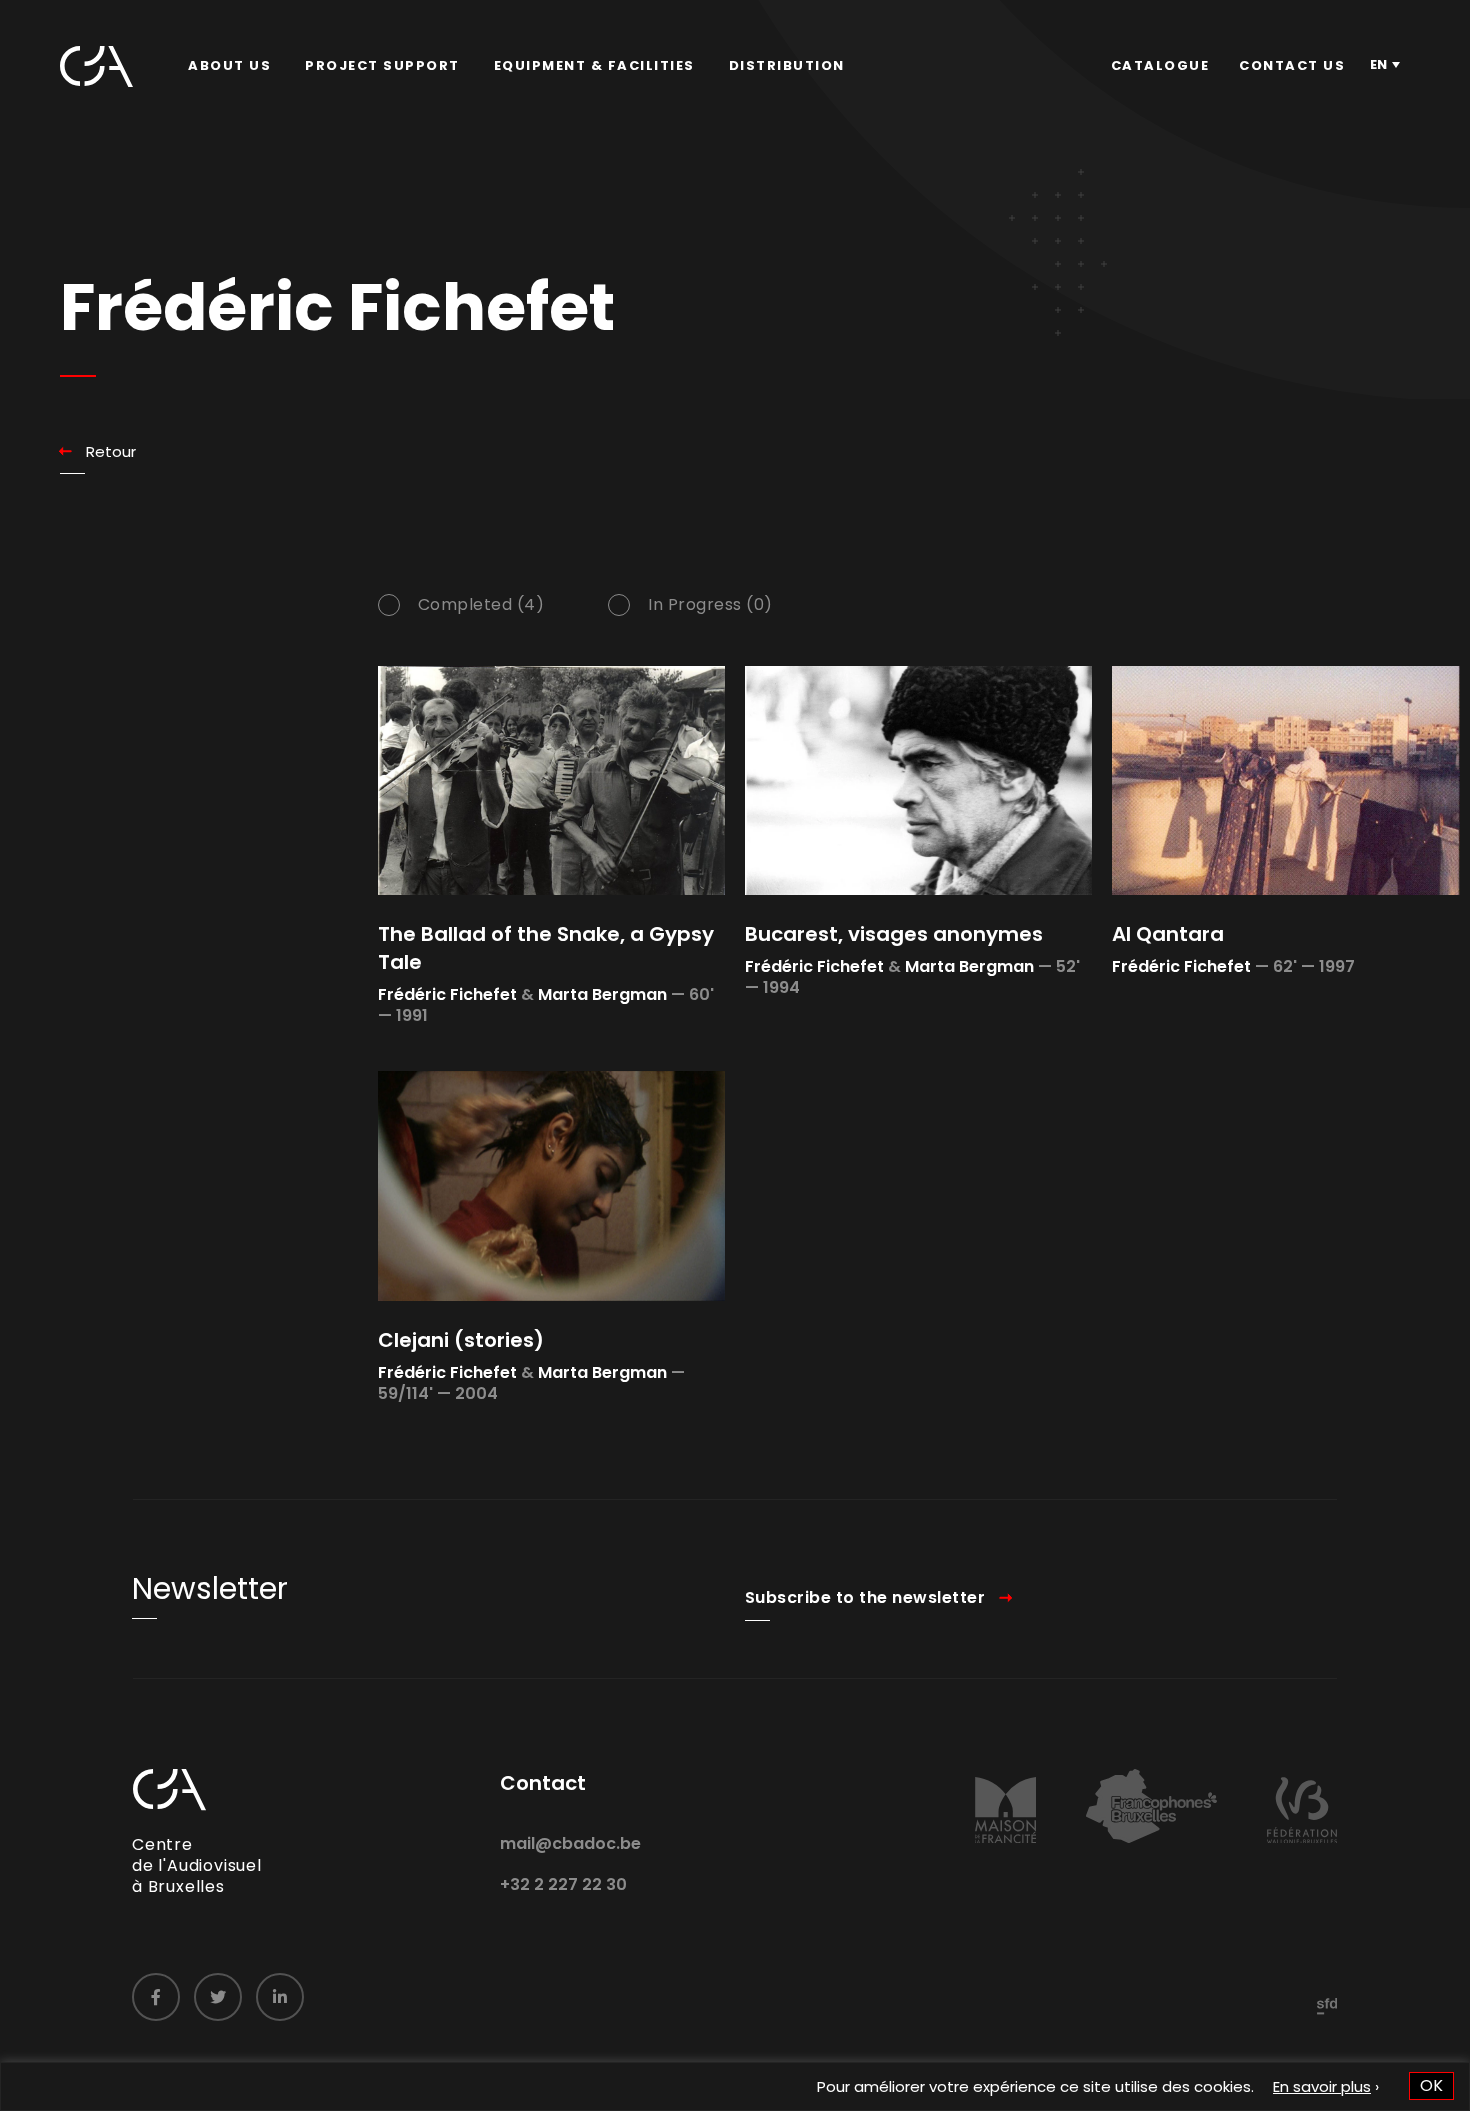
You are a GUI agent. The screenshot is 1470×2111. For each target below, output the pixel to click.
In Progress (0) (710, 605)
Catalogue (1160, 65)
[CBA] (96, 66)
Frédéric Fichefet (447, 994)
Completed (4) (481, 605)
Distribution (787, 65)
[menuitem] (229, 66)
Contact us (1292, 65)
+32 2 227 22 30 (563, 1884)
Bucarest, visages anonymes (894, 934)
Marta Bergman (602, 994)
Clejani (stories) (461, 1340)
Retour (111, 451)
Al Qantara (1168, 934)
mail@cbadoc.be (570, 1843)
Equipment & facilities (594, 65)
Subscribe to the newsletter (865, 1597)
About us (229, 65)
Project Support (382, 65)
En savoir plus (1322, 2086)
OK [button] (1431, 2085)
